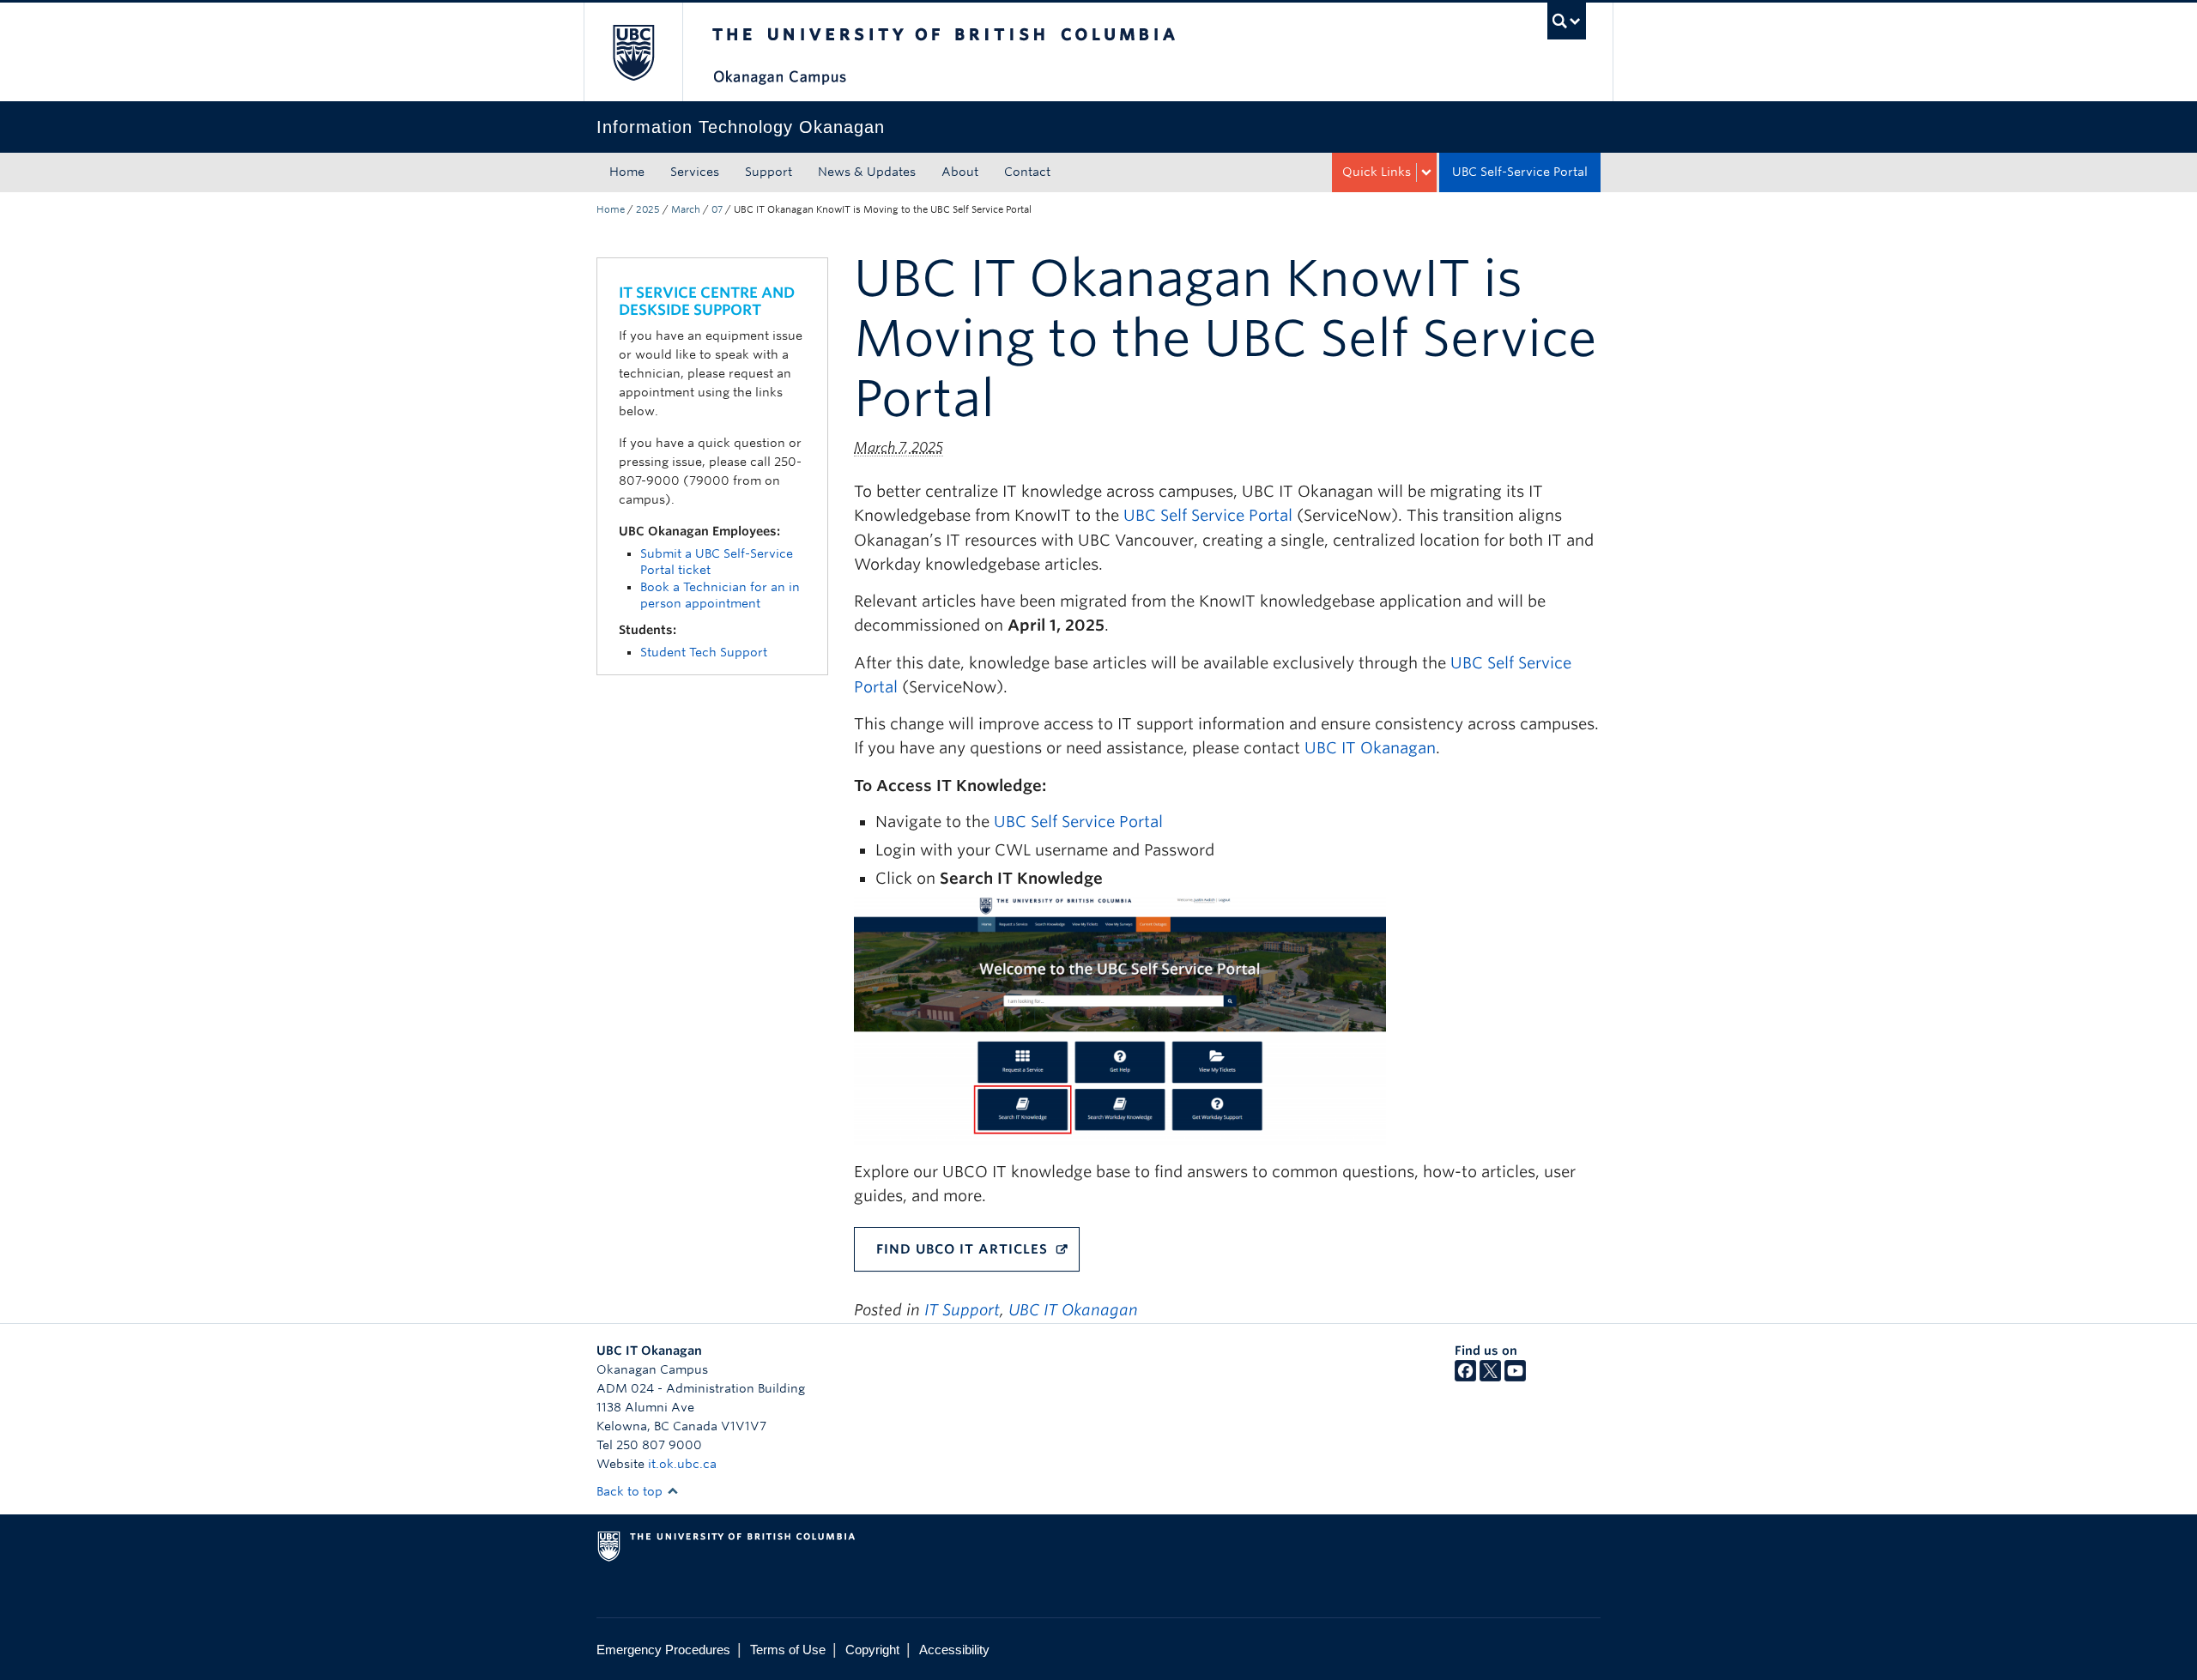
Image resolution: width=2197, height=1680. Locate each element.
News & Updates (867, 172)
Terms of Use (788, 1650)
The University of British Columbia (633, 52)
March (686, 209)
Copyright (872, 1650)
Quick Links (1377, 172)
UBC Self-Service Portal (1520, 172)
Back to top (631, 1491)
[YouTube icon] (1515, 1377)
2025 (648, 209)
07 (717, 209)
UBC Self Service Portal (1208, 515)
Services (695, 172)
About (960, 172)
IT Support (962, 1310)
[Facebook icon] (1465, 1377)
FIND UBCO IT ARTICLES (962, 1249)
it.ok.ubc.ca (682, 1464)
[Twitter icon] (1490, 1377)
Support (769, 172)
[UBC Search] (1567, 21)
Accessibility (954, 1650)
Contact (1027, 172)
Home (627, 172)
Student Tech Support (704, 652)
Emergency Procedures (663, 1650)
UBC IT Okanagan (1370, 748)
